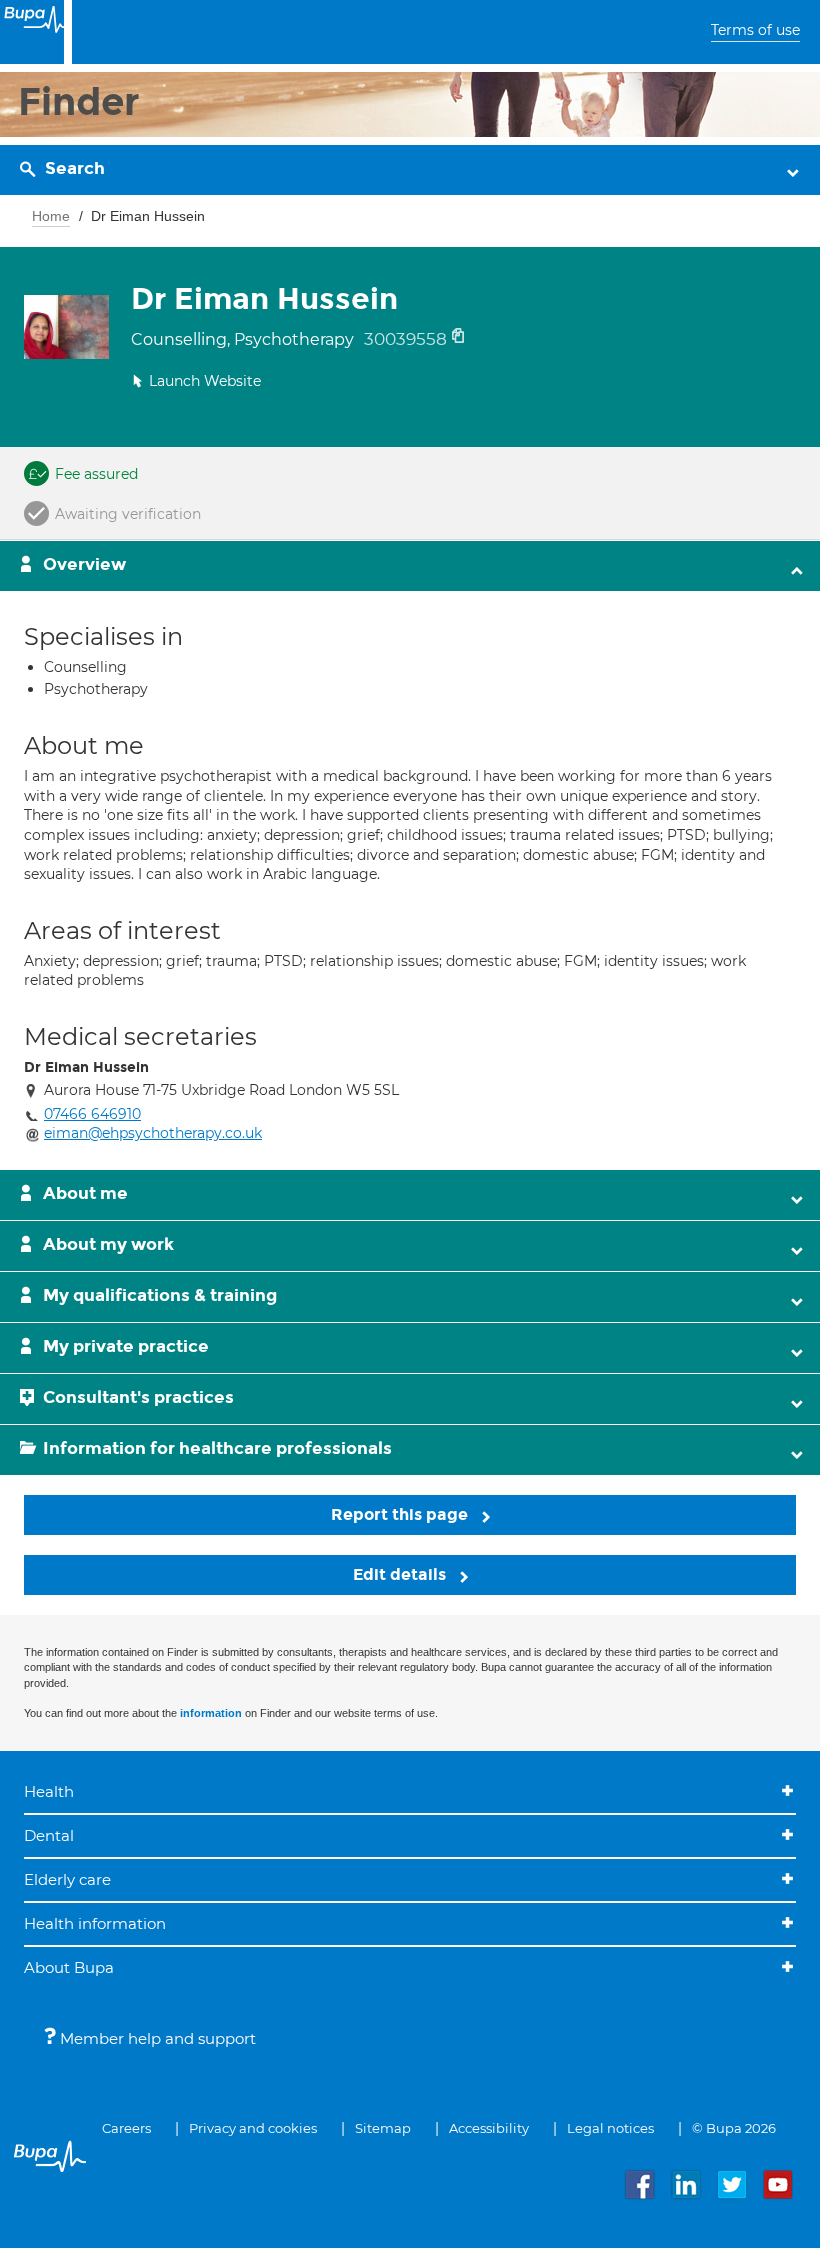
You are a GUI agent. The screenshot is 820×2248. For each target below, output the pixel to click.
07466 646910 (92, 1114)
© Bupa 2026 (734, 2128)
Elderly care (67, 1879)
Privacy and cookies (253, 2128)
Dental (49, 1835)
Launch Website (205, 381)
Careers (126, 2128)
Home (51, 216)
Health (49, 1791)
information (211, 1713)
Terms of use (755, 30)
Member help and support (156, 2038)
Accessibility (489, 2128)
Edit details (401, 1574)
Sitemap (383, 2128)
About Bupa (69, 1967)
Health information (95, 1923)
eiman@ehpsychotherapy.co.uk (153, 1133)
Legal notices (610, 2128)
